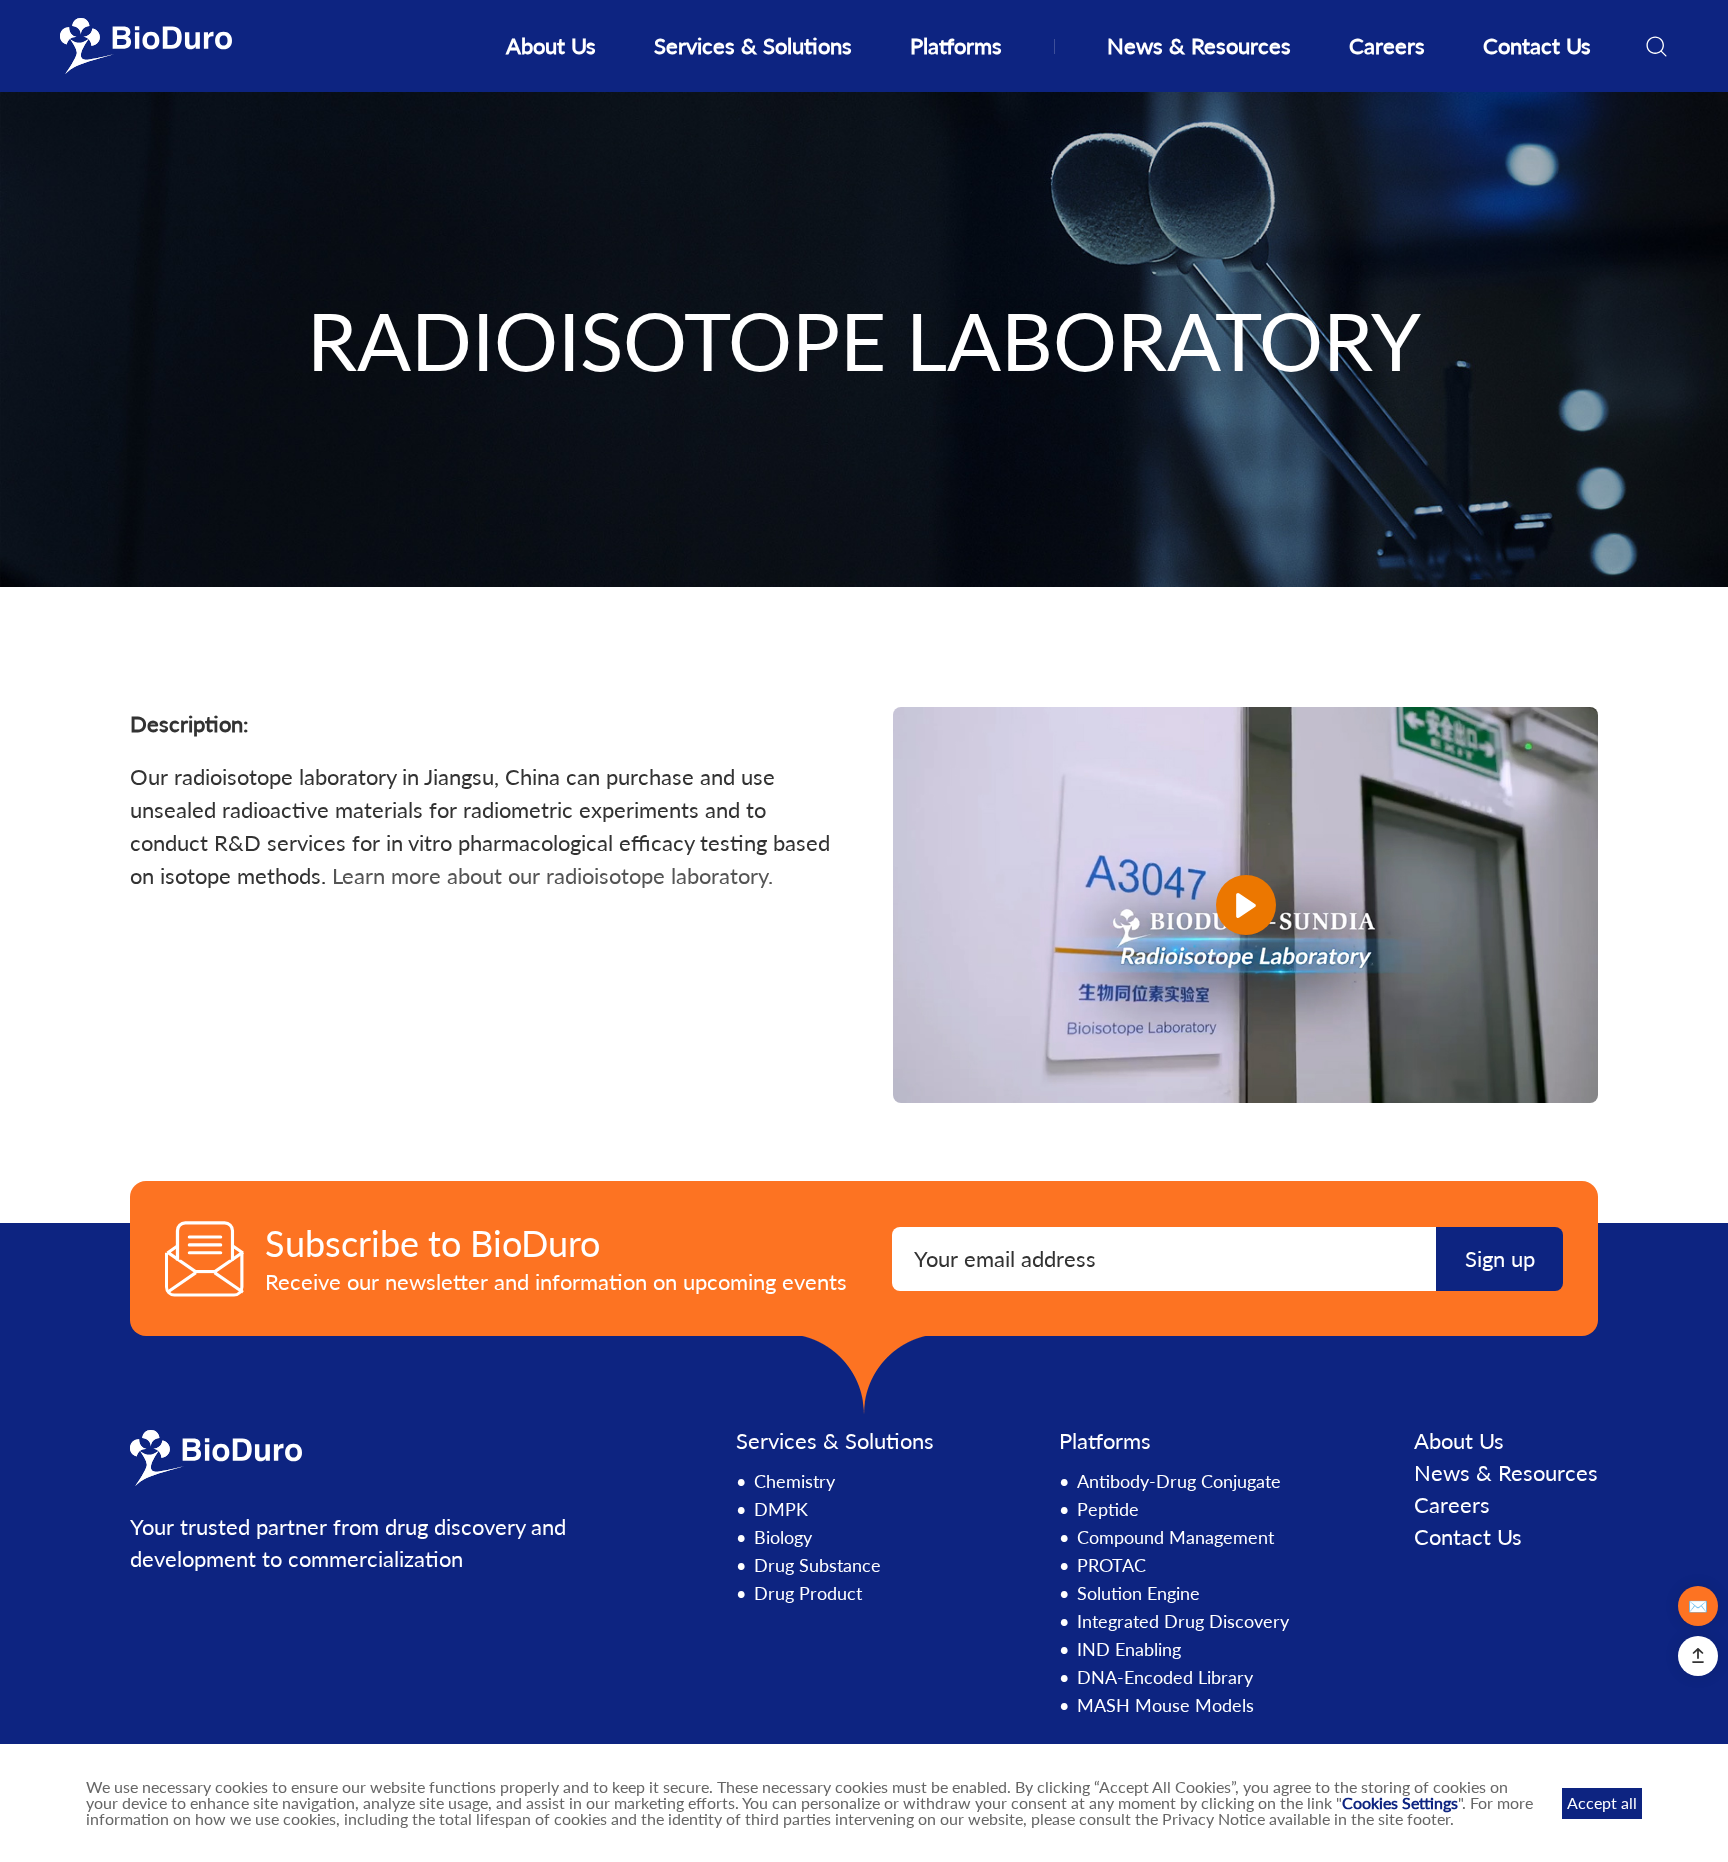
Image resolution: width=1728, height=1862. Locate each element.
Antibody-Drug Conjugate (1179, 1481)
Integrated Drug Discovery (1183, 1621)
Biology (783, 1537)
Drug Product (808, 1593)
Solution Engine (1138, 1593)
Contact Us (1537, 45)
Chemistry (794, 1481)
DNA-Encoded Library (1165, 1677)
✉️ (1698, 1605)
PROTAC (1111, 1565)
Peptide (1108, 1509)
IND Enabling (1129, 1649)
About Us (551, 45)
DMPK (781, 1509)
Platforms (956, 45)
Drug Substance (817, 1565)
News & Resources (1199, 45)
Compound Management (1175, 1537)
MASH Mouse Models (1165, 1705)
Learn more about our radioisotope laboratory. (552, 875)
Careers (1387, 45)
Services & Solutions (753, 45)
